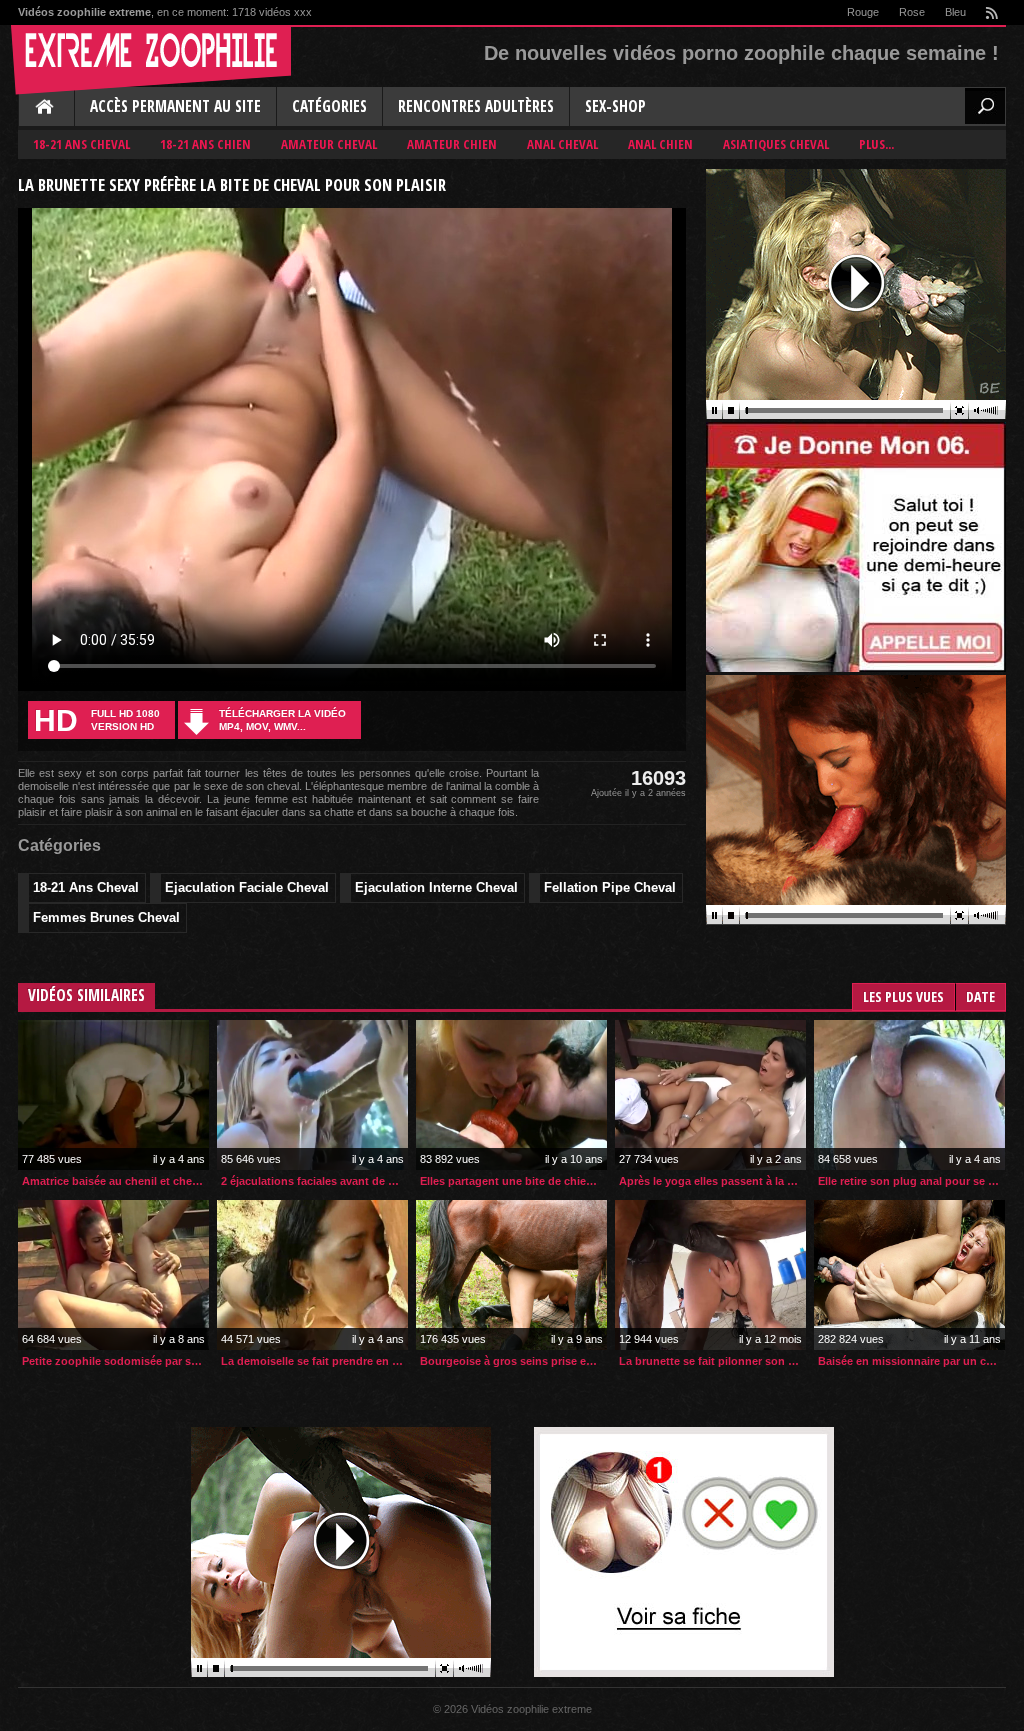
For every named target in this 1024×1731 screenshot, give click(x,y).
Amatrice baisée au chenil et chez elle (115, 1181)
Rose (912, 12)
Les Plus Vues (903, 996)
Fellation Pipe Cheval (610, 887)
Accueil (46, 108)
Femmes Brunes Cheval (106, 917)
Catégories (329, 106)
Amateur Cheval (329, 144)
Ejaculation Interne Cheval (436, 887)
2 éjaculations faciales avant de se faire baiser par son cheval (314, 1181)
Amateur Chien (452, 144)
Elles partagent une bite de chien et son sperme (513, 1181)
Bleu (955, 12)
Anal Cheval (562, 144)
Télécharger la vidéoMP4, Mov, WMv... (282, 720)
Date (980, 996)
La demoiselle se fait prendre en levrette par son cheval (314, 1361)
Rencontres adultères (476, 106)
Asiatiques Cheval (776, 144)
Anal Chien (660, 144)
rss (991, 12)
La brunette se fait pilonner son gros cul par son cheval (712, 1361)
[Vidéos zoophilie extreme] (151, 60)
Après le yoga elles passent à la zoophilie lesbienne (712, 1181)
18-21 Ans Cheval (81, 144)
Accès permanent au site (175, 106)
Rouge (863, 12)
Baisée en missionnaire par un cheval (911, 1361)
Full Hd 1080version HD (97, 720)
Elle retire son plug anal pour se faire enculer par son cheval (911, 1181)
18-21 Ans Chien (205, 144)
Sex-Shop (615, 106)
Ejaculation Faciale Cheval (247, 887)
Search (985, 106)
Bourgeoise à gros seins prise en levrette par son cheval (513, 1361)
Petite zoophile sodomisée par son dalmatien (115, 1361)
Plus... (876, 144)
